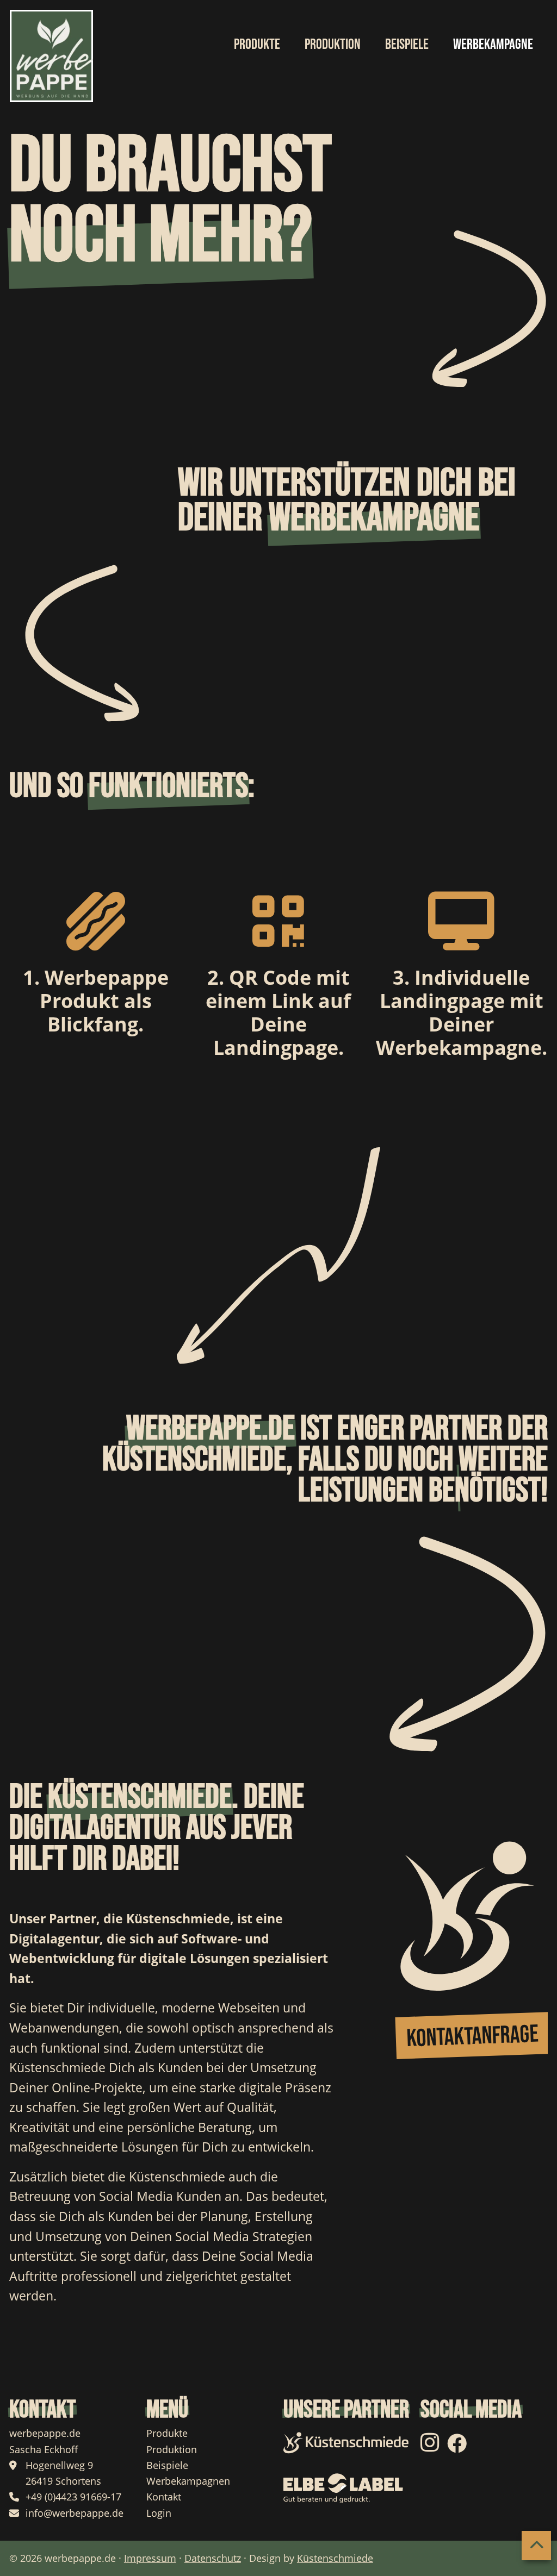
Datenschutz (213, 2558)
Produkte (167, 2433)
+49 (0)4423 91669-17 (73, 2497)
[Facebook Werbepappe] (457, 2447)
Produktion (172, 2449)
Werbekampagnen (188, 2481)
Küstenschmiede (335, 2558)
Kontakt (164, 2497)
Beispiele (167, 2465)
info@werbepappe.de (75, 2513)
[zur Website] (347, 2443)
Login (159, 2513)
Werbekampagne (493, 45)
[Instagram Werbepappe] (432, 2447)
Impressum (150, 2558)
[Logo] (52, 56)
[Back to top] (536, 2546)
